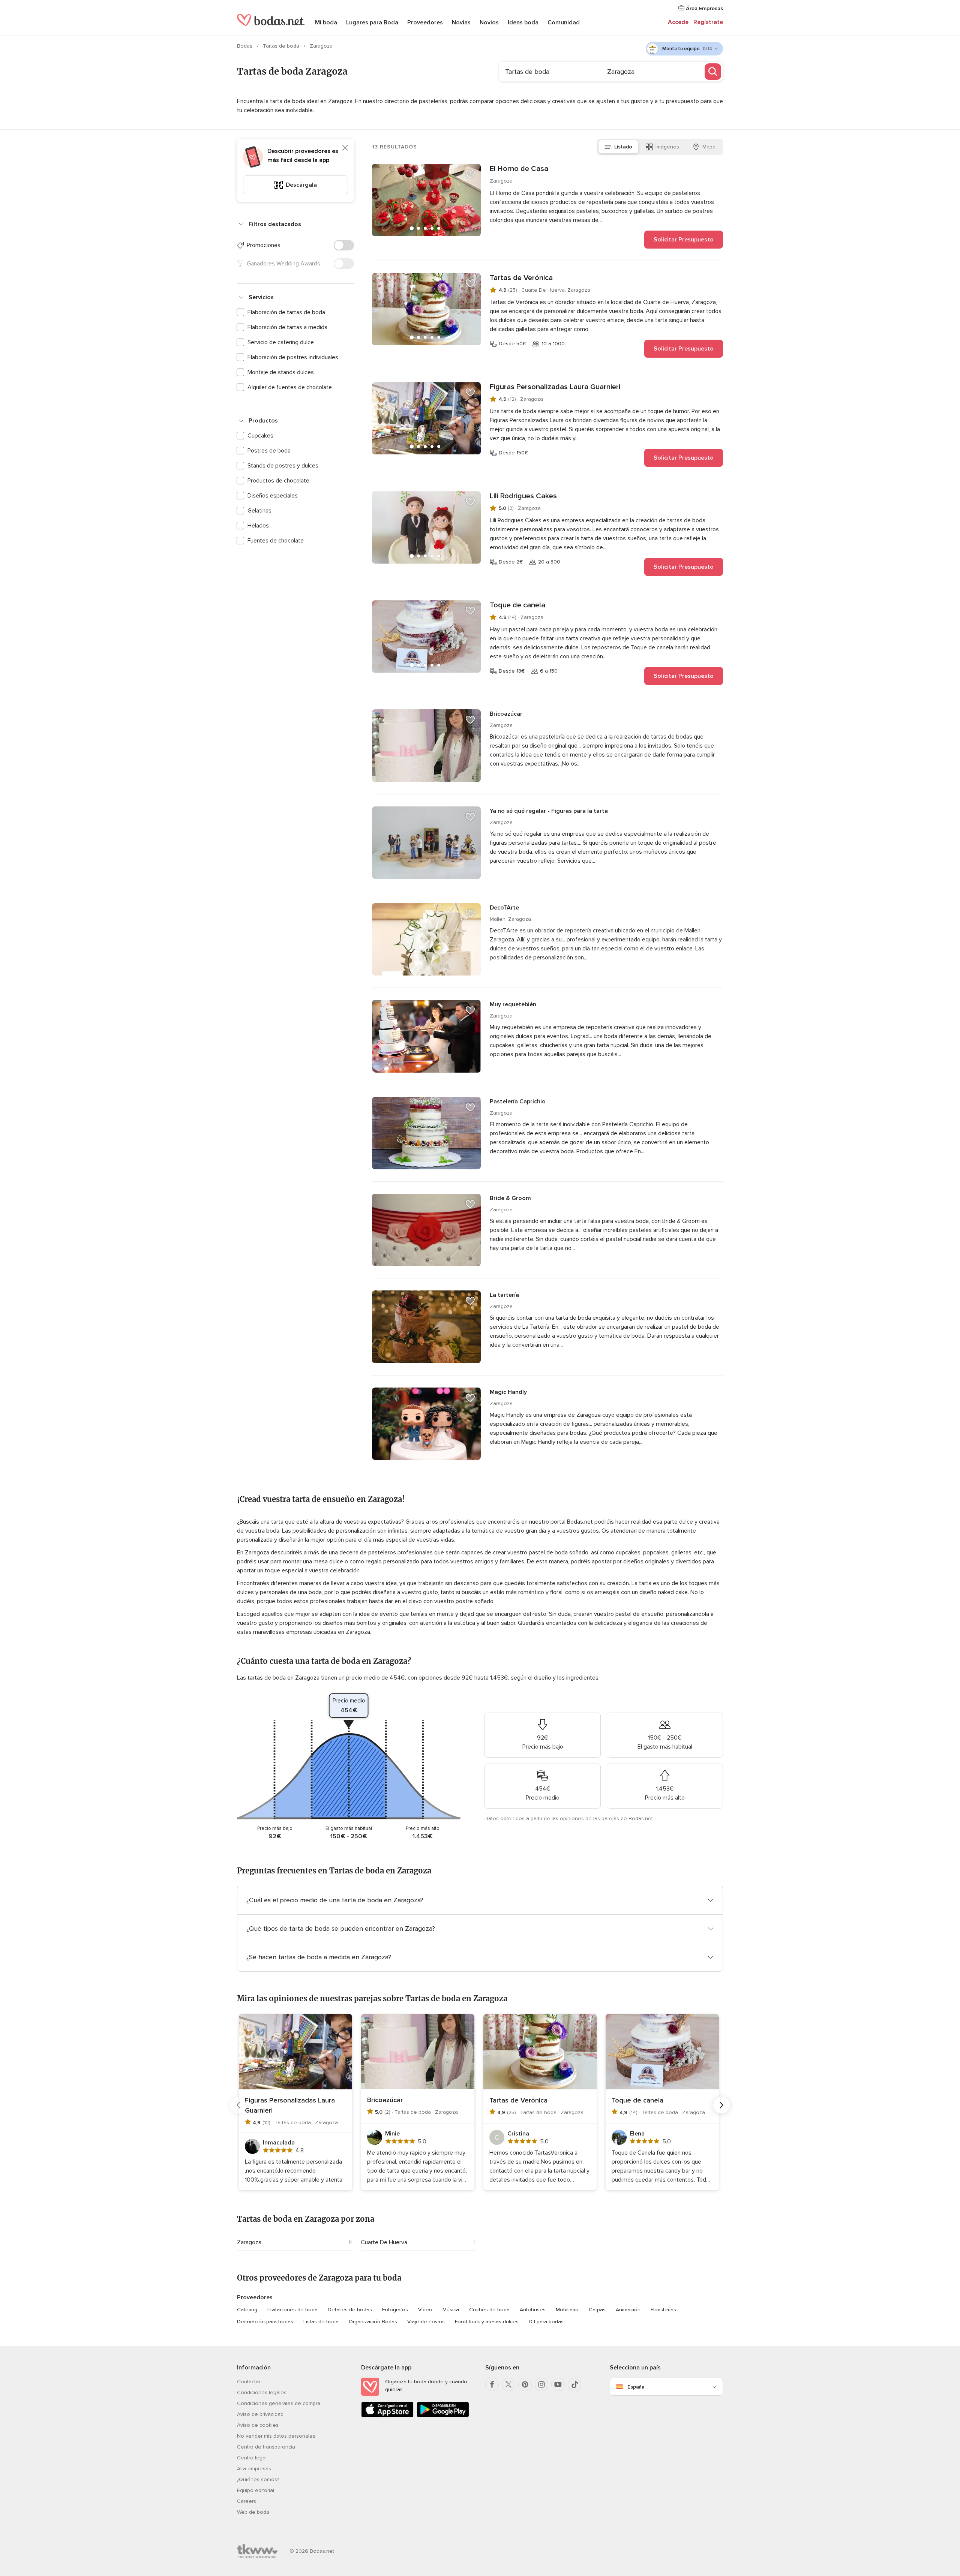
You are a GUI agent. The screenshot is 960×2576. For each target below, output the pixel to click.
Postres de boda (269, 451)
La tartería (504, 1295)
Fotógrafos (395, 2310)
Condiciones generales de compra (279, 2403)
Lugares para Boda (372, 22)
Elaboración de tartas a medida (287, 327)
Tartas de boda (282, 46)
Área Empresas (704, 8)
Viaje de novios (426, 2322)
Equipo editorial (256, 2490)
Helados (258, 526)
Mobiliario (567, 2310)
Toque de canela (517, 605)
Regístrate (708, 22)
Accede (678, 22)
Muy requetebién (513, 1004)
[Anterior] (238, 2105)
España (636, 2387)
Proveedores (425, 22)
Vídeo (425, 2310)
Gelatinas (259, 511)
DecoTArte (504, 908)
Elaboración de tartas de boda (286, 312)
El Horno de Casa (519, 169)
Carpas (597, 2310)
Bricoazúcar (506, 714)
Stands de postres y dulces (283, 466)
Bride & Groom (510, 1198)
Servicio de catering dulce (281, 342)
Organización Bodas (373, 2322)
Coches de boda (489, 2310)
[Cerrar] (345, 148)
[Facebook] (492, 2384)
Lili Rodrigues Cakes (523, 496)
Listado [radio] (623, 147)
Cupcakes (260, 436)
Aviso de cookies (258, 2425)
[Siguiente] (721, 2105)
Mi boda (326, 22)
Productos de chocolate (278, 481)
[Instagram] (541, 2384)
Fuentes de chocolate (276, 541)
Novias (461, 22)
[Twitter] (508, 2384)
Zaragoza (249, 2242)
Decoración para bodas (265, 2322)
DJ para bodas (546, 2322)
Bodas (245, 46)
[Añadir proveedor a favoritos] (470, 174)
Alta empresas (254, 2469)
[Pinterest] (525, 2384)
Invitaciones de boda (292, 2310)
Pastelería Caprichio (518, 1101)
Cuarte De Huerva (384, 2242)
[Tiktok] (574, 2384)
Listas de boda (321, 2322)
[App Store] (387, 2416)
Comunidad (564, 22)
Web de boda (253, 2512)
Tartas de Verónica (521, 278)
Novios (489, 22)
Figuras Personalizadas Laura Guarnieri (555, 387)
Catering (247, 2310)
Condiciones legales (262, 2392)
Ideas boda (523, 22)
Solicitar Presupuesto (684, 240)
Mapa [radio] (709, 147)
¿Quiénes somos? (258, 2479)
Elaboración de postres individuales (293, 357)
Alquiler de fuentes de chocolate (290, 387)
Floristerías (663, 2310)
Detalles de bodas (350, 2310)
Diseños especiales (273, 496)
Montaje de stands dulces (281, 372)
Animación (628, 2310)
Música (451, 2310)
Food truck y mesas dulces (487, 2322)
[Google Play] (443, 2416)
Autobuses (533, 2310)
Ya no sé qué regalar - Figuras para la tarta (549, 811)
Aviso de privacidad (260, 2414)
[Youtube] (558, 2384)
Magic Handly (508, 1392)
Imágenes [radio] (667, 147)
